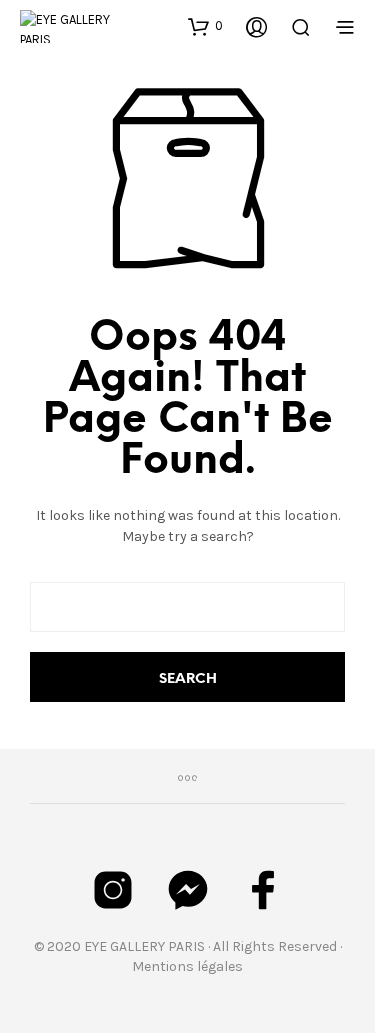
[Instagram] (113, 890)
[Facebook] (263, 890)
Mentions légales (187, 966)
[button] (205, 26)
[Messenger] (188, 890)
